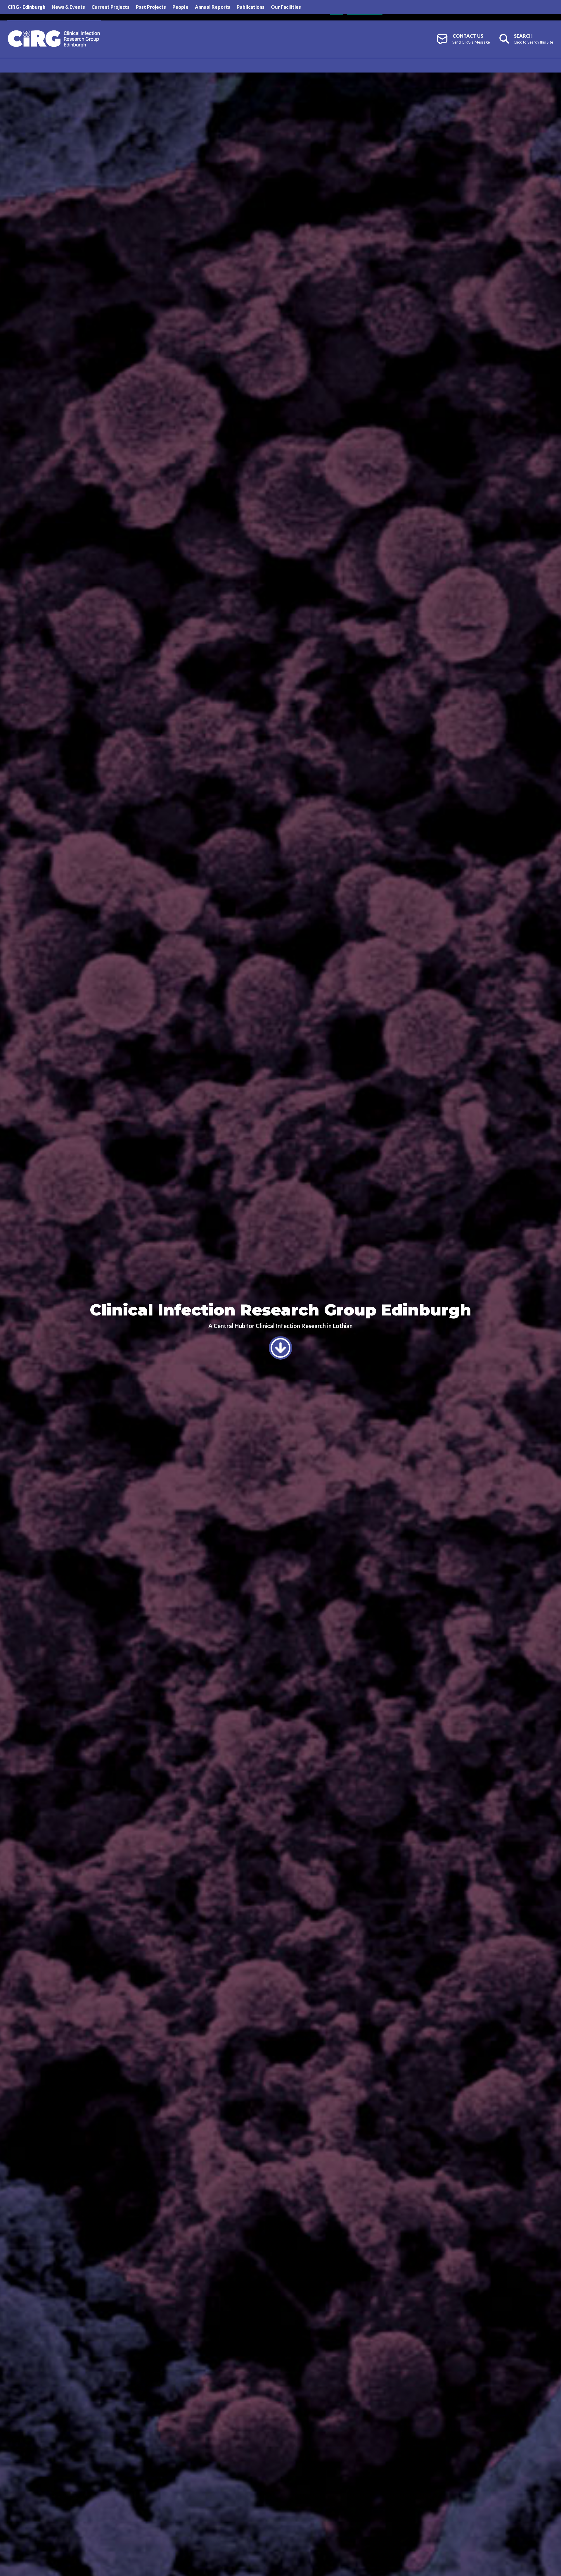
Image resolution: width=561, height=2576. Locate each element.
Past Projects (151, 7)
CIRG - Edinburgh (26, 7)
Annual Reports (213, 7)
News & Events (68, 7)
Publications (251, 7)
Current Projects (110, 7)
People (180, 7)
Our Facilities (286, 7)
